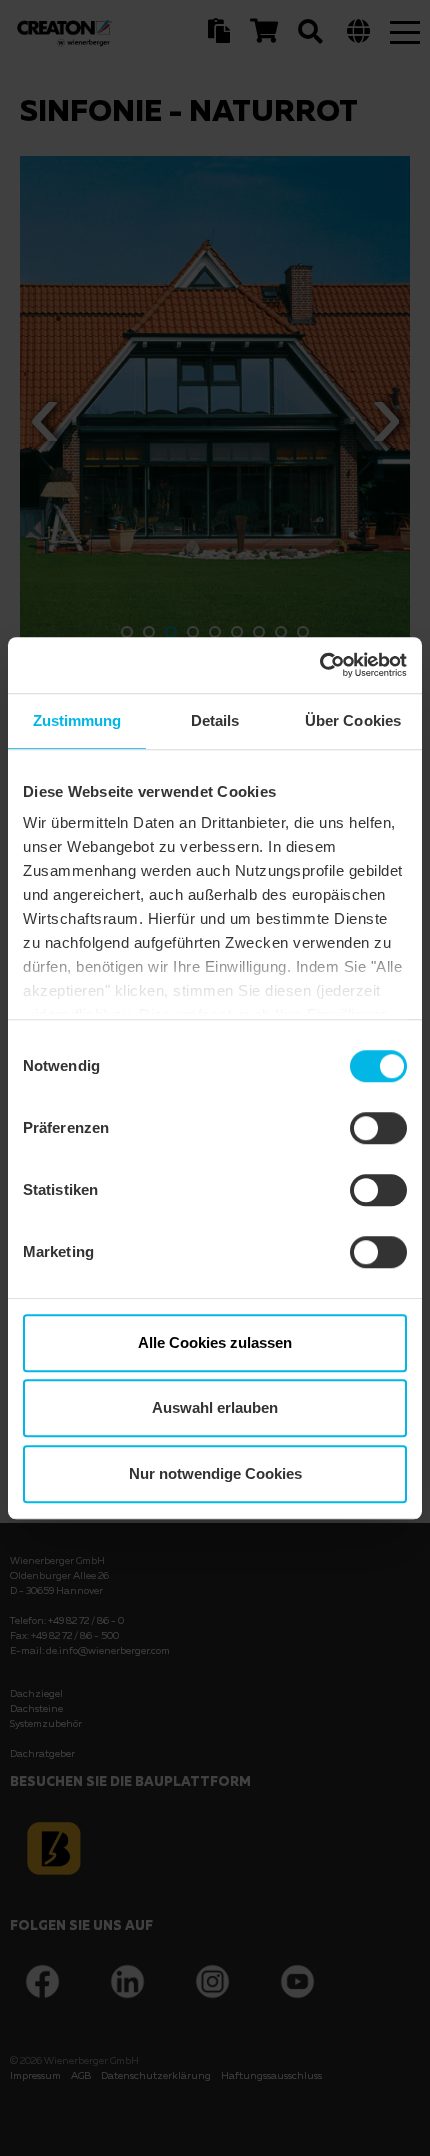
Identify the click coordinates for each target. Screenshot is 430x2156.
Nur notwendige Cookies (215, 1473)
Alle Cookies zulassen (215, 1342)
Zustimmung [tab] (77, 720)
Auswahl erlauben (215, 1407)
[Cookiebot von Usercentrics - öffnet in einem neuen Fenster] (319, 665)
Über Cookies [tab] (353, 720)
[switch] (378, 1128)
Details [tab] (215, 720)
